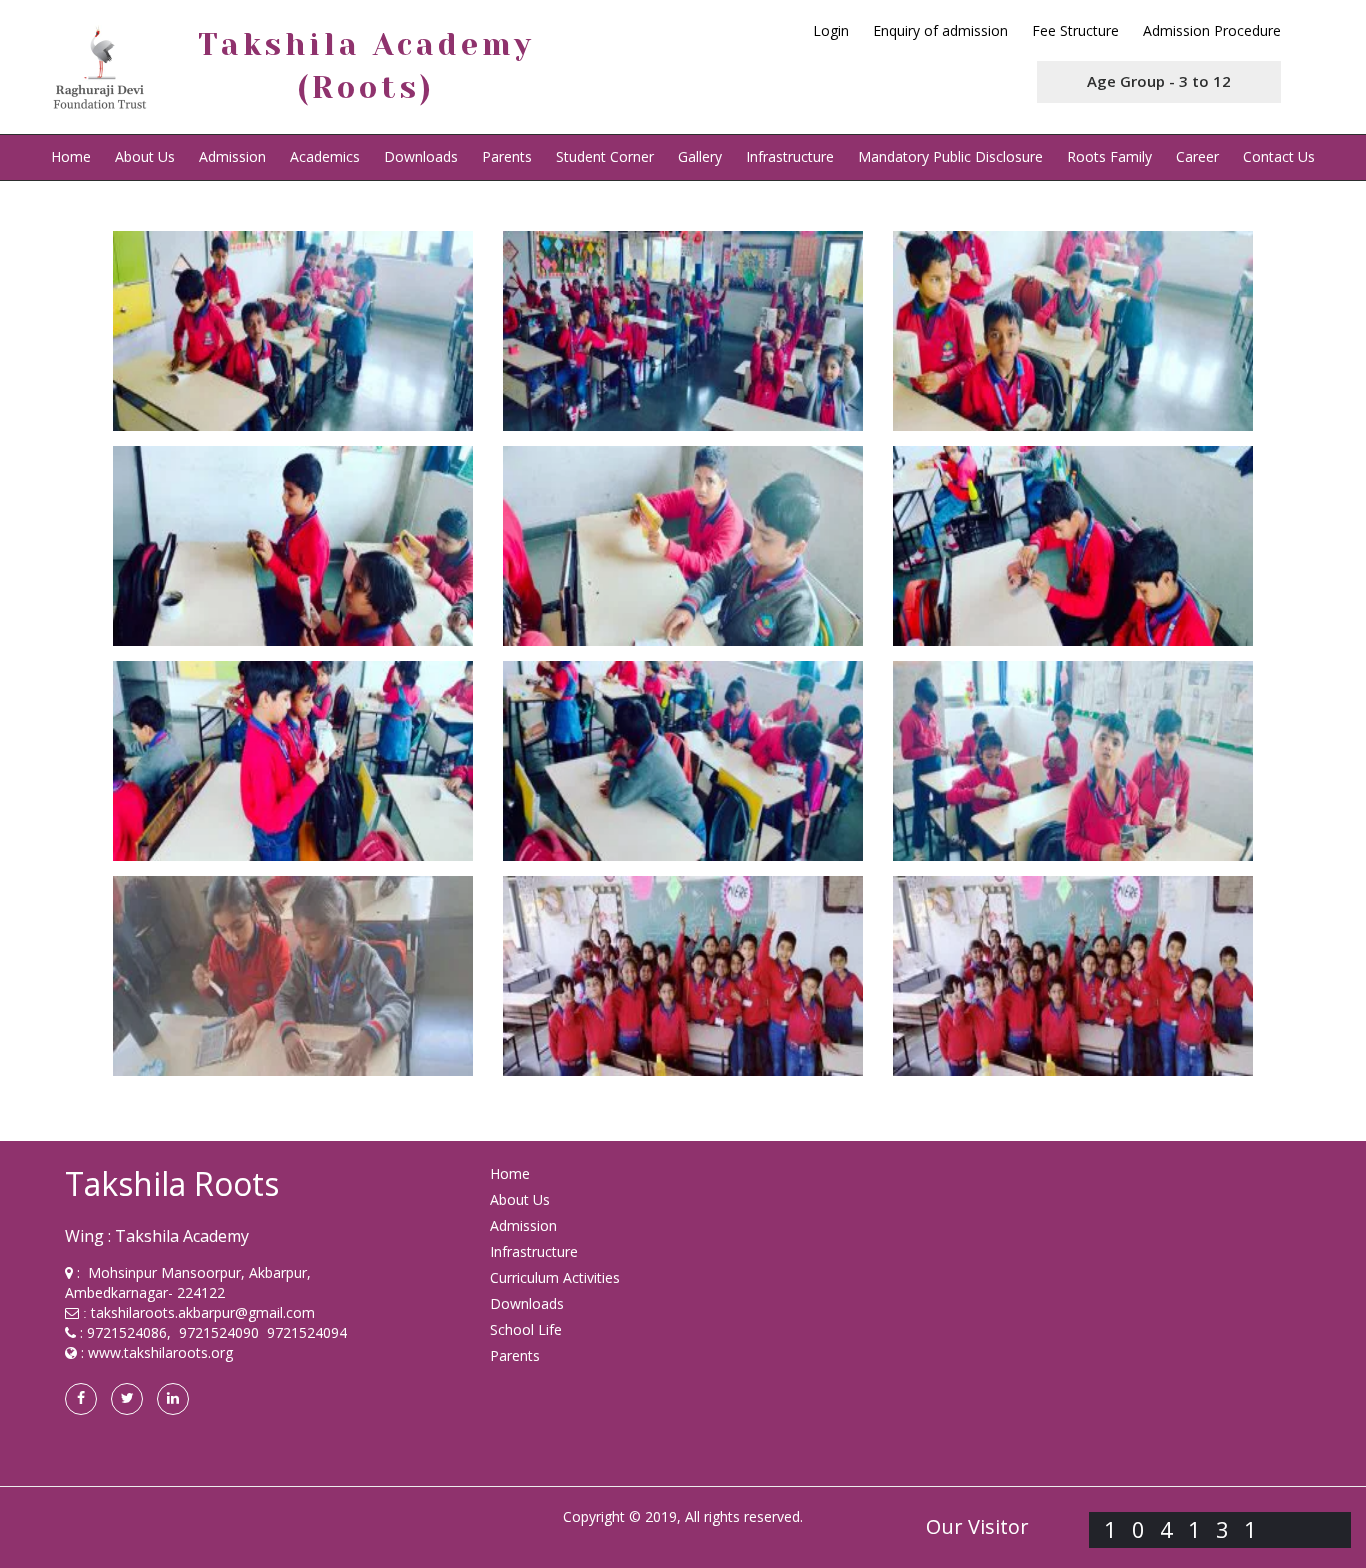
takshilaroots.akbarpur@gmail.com (203, 1312)
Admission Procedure (1212, 30)
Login (831, 30)
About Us (520, 1199)
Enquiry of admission (940, 30)
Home (71, 156)
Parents (507, 156)
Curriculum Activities (555, 1277)
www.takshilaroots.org (160, 1352)
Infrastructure (790, 156)
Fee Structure (1075, 30)
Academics (325, 156)
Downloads (421, 156)
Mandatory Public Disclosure (950, 156)
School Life (526, 1329)
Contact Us (1279, 156)
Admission (232, 156)
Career (1197, 156)
